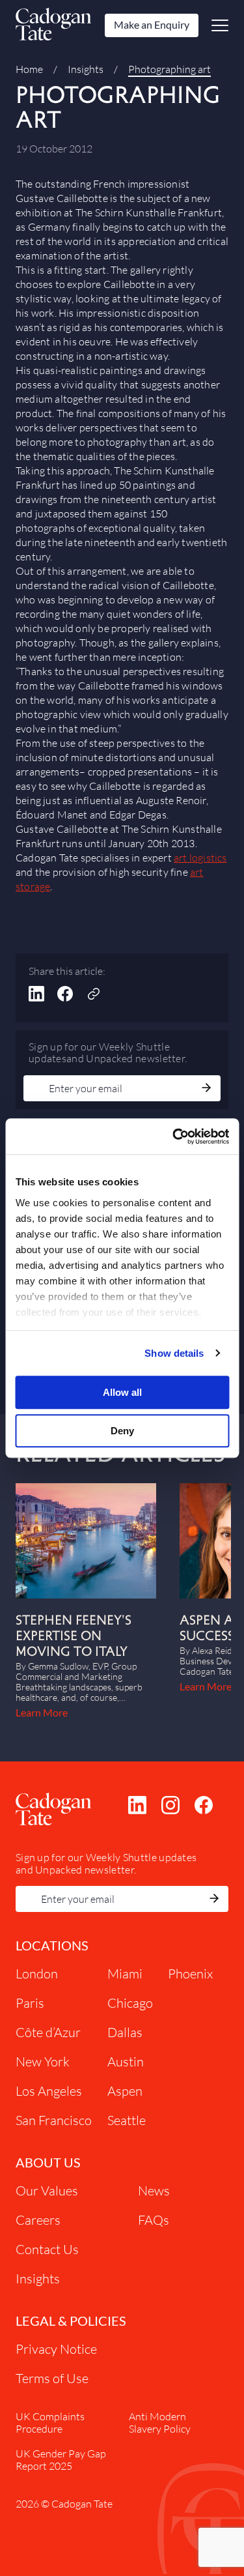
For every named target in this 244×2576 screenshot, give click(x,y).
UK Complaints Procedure (50, 2422)
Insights (86, 69)
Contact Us (47, 2249)
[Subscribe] (206, 1089)
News (154, 2191)
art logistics (200, 858)
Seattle (127, 2120)
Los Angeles (49, 2091)
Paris (30, 2003)
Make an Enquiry (152, 24)
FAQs (154, 2220)
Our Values (47, 2191)
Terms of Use (52, 2378)
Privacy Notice (56, 2349)
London (37, 1974)
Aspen (125, 2091)
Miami (125, 1974)
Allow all (122, 1392)
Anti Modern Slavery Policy (160, 2422)
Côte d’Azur (48, 2032)
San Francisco (54, 2120)
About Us (48, 2162)
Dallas (125, 2032)
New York (43, 2062)
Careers (38, 2220)
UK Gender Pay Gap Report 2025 (61, 2459)
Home (29, 69)
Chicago (130, 2003)
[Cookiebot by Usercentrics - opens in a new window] (174, 1136)
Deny (122, 1431)
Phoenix (190, 1974)
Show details (174, 1353)
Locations (52, 1945)
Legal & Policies (71, 2321)
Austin (126, 2062)
